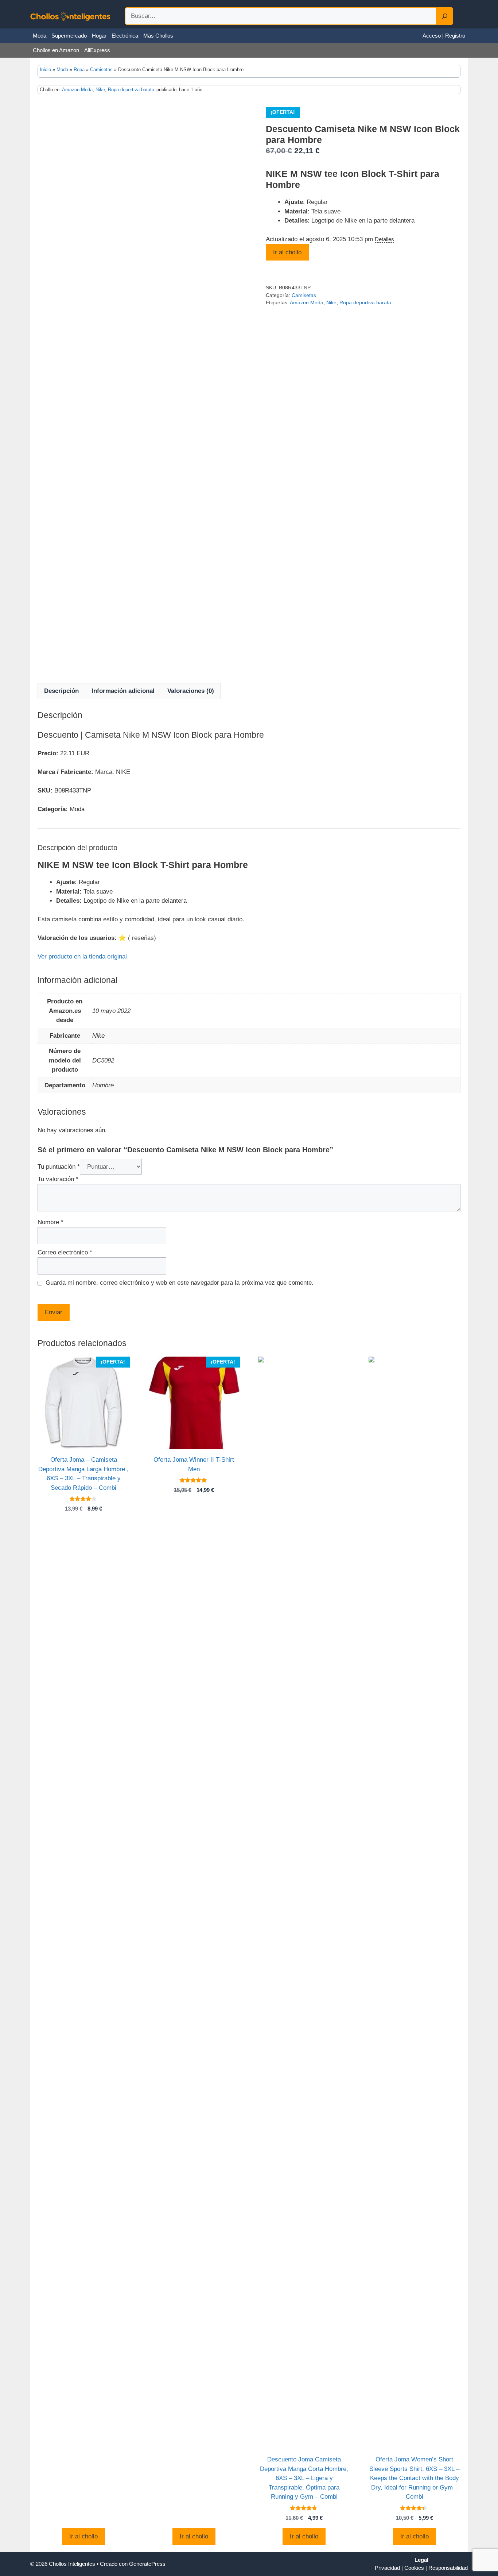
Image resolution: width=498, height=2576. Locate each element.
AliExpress (97, 50)
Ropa (79, 70)
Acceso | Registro (444, 36)
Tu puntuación (59, 1167)
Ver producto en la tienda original (82, 957)
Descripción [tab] (61, 691)
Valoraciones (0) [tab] (191, 691)
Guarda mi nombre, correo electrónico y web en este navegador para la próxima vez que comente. (180, 1283)
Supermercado (69, 36)
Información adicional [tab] (123, 691)
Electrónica (125, 36)
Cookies (414, 2568)
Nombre (50, 1222)
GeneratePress (147, 2564)
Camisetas (101, 70)
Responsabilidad (448, 2568)
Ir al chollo (287, 252)
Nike (100, 90)
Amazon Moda (77, 90)
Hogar (99, 36)
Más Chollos (158, 36)
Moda (40, 36)
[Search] (445, 16)
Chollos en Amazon (56, 50)
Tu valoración (58, 1179)
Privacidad (387, 2568)
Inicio (45, 70)
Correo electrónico (65, 1252)
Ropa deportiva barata (131, 90)
